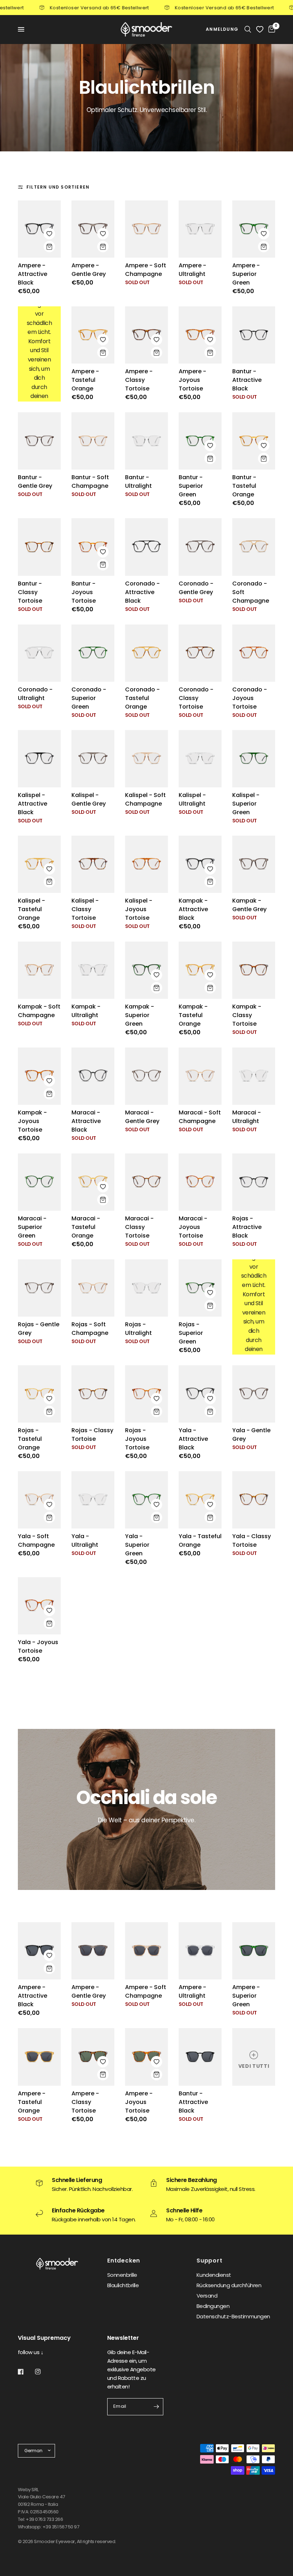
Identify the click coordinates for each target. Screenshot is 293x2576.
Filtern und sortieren (58, 187)
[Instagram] (43, 2372)
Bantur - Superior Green (191, 486)
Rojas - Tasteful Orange (30, 1439)
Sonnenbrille (122, 2275)
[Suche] (248, 29)
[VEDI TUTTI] (254, 2056)
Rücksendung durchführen (229, 2285)
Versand (207, 2296)
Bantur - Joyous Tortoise (84, 592)
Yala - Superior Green (137, 1545)
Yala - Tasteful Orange (200, 1540)
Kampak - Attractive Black (193, 909)
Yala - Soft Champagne (36, 1540)
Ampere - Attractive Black (33, 274)
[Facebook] (26, 2372)
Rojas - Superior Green (191, 1333)
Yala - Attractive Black (193, 1439)
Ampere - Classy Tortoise (139, 380)
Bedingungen (213, 2306)
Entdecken (124, 2261)
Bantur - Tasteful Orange (244, 486)
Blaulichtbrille (123, 2285)
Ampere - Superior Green (246, 274)
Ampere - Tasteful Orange (85, 380)
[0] (270, 29)
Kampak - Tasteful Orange (193, 1015)
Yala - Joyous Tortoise (38, 1646)
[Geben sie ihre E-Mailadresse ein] (156, 2407)
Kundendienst (214, 2275)
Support (210, 2261)
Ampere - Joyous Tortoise (192, 380)
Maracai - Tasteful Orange (86, 1227)
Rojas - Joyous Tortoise (137, 1439)
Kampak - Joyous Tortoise (32, 1121)
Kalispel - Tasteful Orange (31, 909)
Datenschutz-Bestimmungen (233, 2316)
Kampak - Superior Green (140, 1015)
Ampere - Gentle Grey (89, 270)
